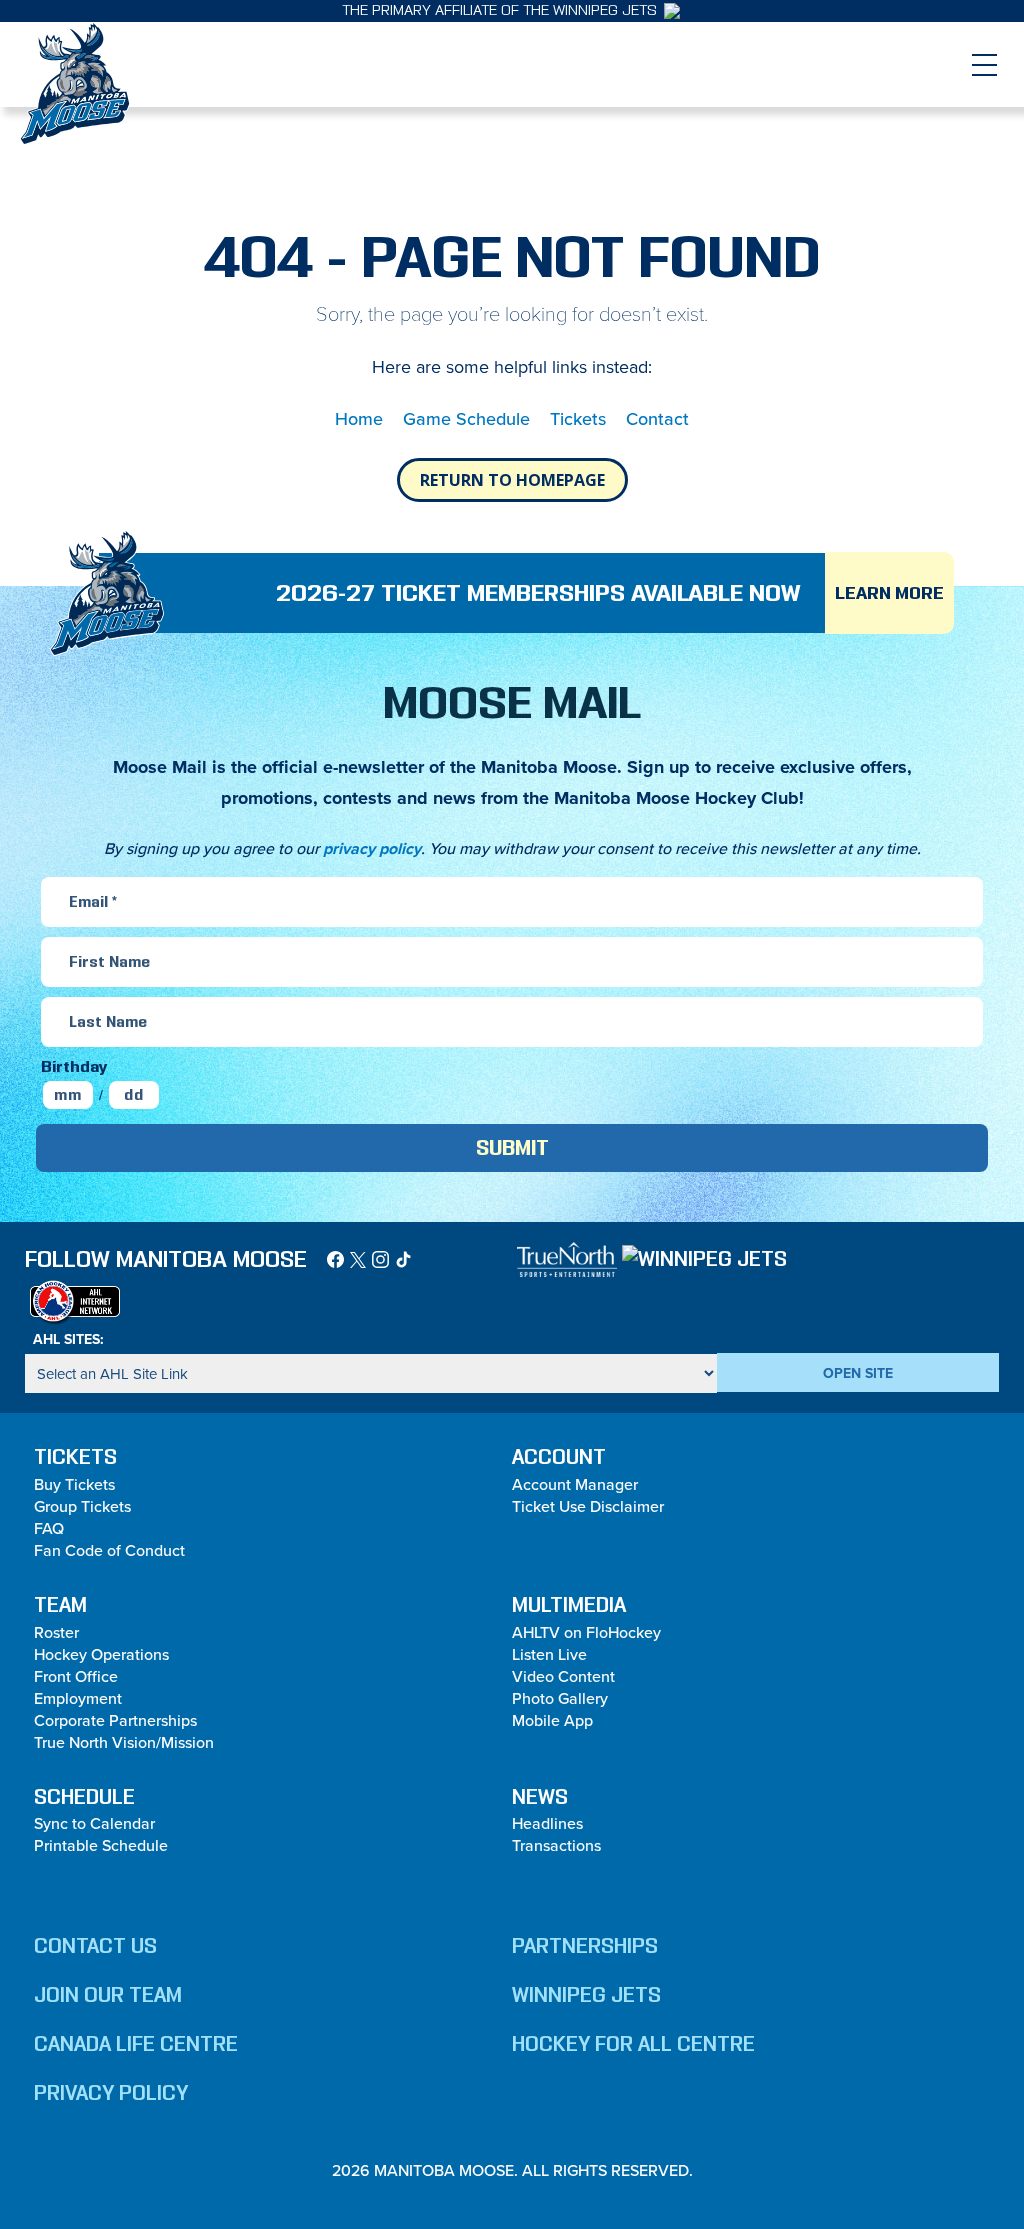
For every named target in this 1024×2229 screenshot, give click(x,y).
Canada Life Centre (136, 2044)
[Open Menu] (984, 65)
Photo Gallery (560, 1698)
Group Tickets (82, 1506)
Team (60, 1605)
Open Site (858, 1373)
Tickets (578, 418)
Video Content (563, 1676)
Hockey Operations (101, 1654)
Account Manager (575, 1484)
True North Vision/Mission (124, 1742)
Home (359, 418)
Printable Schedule (101, 1845)
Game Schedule (466, 418)
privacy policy (372, 848)
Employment (78, 1698)
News (540, 1797)
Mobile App (552, 1720)
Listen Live (549, 1654)
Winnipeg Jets (586, 1995)
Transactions (556, 1845)
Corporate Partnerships (115, 1720)
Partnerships (585, 1946)
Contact (657, 418)
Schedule (84, 1797)
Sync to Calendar (94, 1823)
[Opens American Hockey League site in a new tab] (75, 1300)
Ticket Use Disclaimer (588, 1506)
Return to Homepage (512, 480)
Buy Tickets (74, 1484)
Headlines (547, 1823)
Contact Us (95, 1946)
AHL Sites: (68, 1339)
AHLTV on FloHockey (586, 1632)
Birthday (74, 1066)
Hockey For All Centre (633, 2044)
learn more (889, 593)
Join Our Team (108, 1995)
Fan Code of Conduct (109, 1550)
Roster (56, 1632)
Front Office (76, 1676)
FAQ (49, 1528)
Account (559, 1457)
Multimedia (569, 1605)
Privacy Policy (111, 2093)
